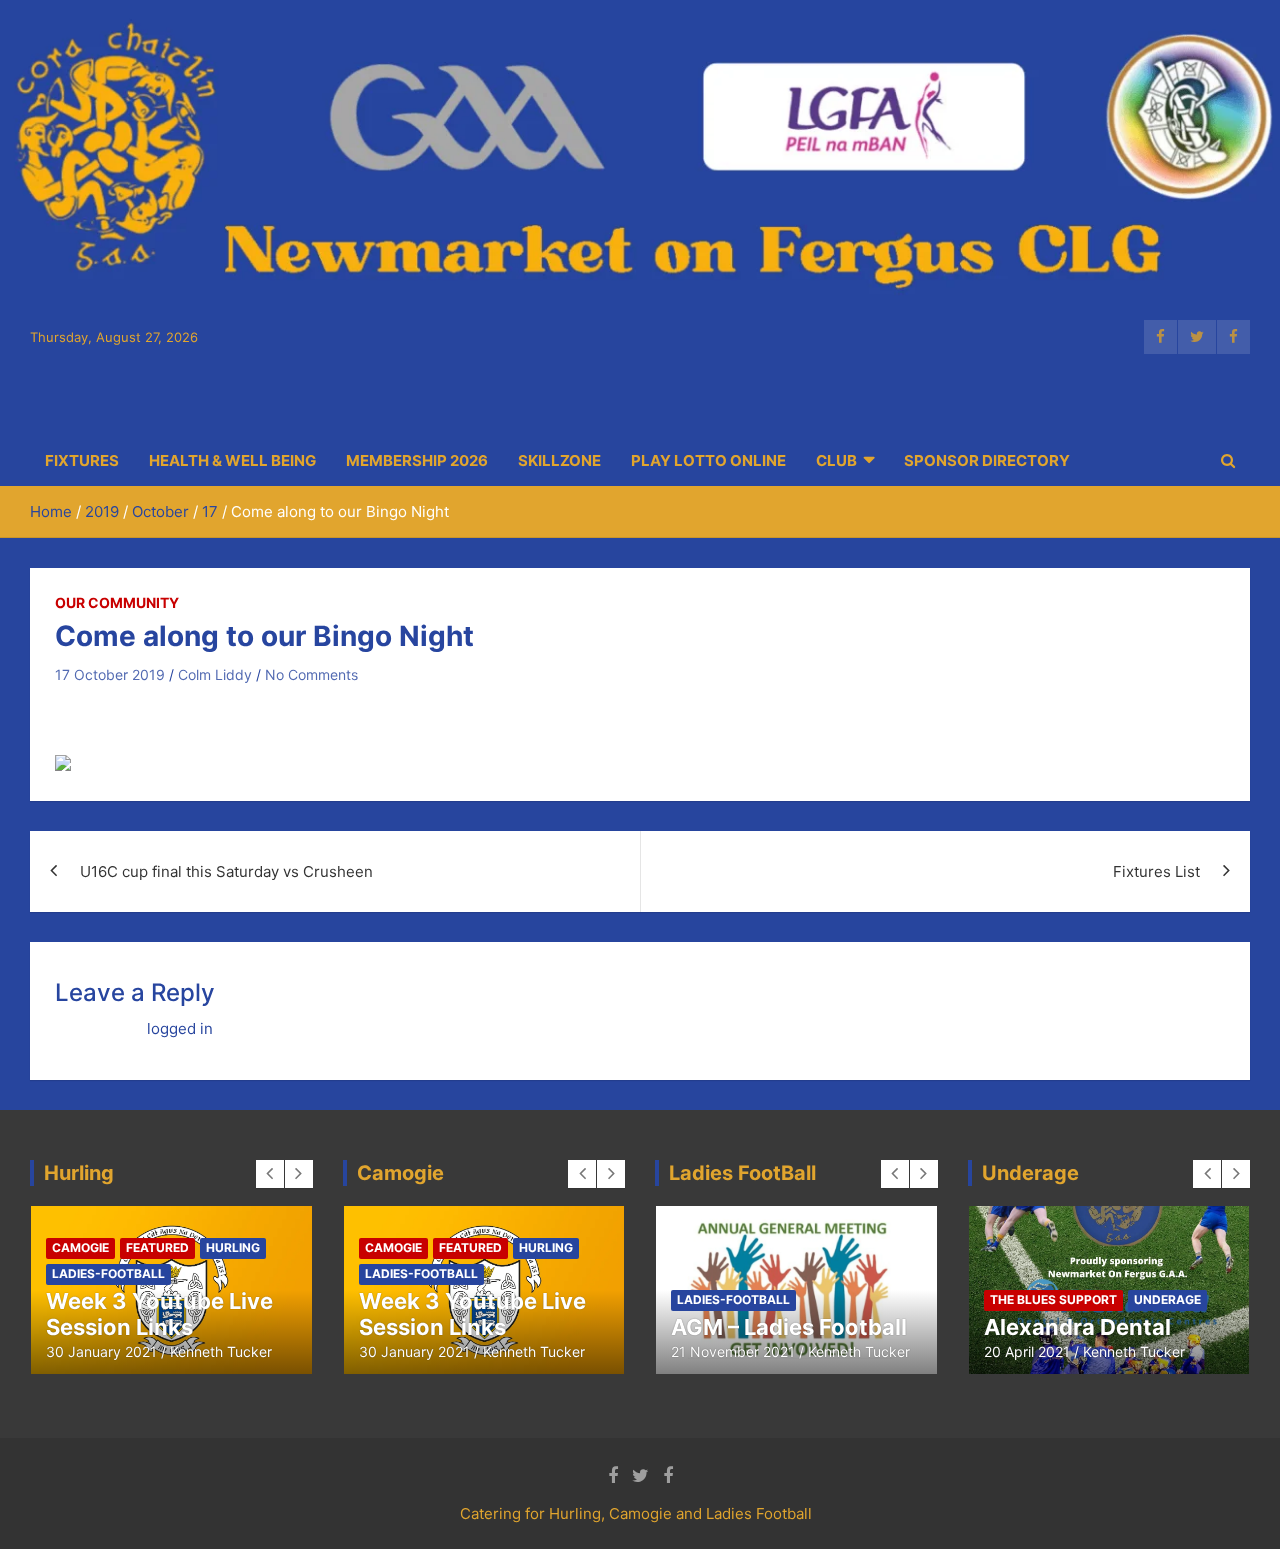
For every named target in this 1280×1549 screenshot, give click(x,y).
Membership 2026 (417, 460)
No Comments (311, 674)
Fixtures (82, 460)
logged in (180, 1028)
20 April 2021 (1027, 1351)
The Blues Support (1053, 1299)
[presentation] (270, 1174)
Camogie (80, 1247)
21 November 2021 (733, 1351)
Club (836, 460)
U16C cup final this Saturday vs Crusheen (226, 871)
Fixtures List (1156, 871)
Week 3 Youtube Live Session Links (159, 1314)
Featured (157, 1247)
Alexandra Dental (1077, 1327)
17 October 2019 (110, 674)
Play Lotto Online (708, 460)
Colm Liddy (215, 674)
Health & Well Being (232, 460)
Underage (1167, 1299)
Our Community (117, 602)
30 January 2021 (101, 1351)
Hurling (233, 1247)
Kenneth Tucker (221, 1351)
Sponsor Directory (987, 460)
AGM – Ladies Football (789, 1327)
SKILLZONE (559, 460)
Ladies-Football (108, 1273)
